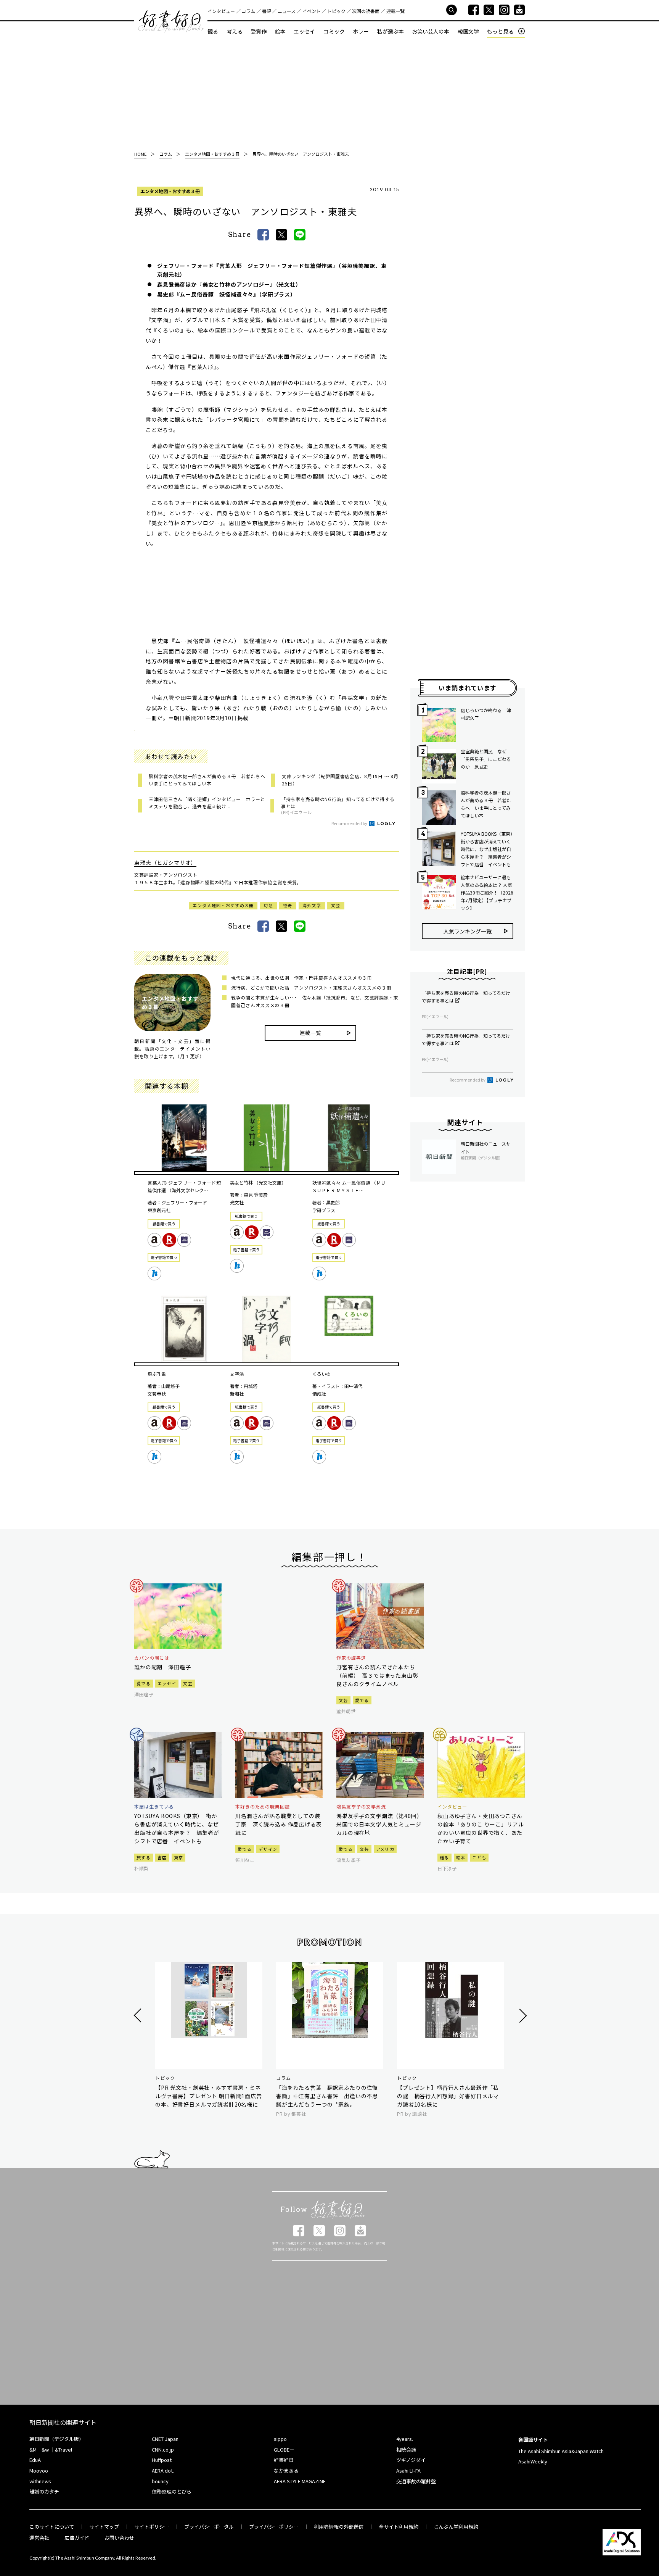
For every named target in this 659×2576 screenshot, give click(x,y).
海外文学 (312, 905)
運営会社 (39, 2538)
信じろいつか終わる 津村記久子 (486, 714)
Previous (139, 2016)
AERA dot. (163, 2470)
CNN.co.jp (163, 2449)
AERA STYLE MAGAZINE (300, 2481)
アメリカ (385, 1849)
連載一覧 (395, 11)
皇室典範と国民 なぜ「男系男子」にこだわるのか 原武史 (486, 759)
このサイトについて (52, 2527)
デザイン (268, 1849)
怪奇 (288, 905)
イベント (312, 11)
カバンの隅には (152, 1658)
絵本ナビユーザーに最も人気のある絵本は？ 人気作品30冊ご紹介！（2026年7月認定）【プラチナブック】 (487, 892)
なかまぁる (286, 2470)
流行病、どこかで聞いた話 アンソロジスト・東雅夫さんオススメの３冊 (311, 987)
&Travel (63, 2449)
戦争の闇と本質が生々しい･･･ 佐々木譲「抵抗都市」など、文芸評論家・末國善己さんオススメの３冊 (315, 1001)
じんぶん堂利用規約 (456, 2527)
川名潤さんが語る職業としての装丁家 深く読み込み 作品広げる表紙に (278, 1824)
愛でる (144, 1683)
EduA (35, 2460)
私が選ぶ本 (391, 31)
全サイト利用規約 (399, 2527)
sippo (280, 2439)
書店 (162, 1857)
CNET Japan (165, 2439)
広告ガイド (77, 2538)
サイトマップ (104, 2527)
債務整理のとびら (172, 2491)
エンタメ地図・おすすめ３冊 (170, 191)
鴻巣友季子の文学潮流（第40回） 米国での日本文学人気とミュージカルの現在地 (380, 1824)
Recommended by (350, 823)
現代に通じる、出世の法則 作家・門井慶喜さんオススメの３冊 (301, 978)
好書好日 (171, 21)
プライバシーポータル (209, 2527)
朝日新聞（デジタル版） (57, 2439)
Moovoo (39, 2470)
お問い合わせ (119, 2538)
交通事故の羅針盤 (416, 2481)
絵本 (280, 31)
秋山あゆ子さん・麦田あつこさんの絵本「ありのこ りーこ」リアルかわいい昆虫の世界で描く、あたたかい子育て (481, 1828)
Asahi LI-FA (408, 2470)
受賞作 (259, 31)
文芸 (336, 905)
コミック (334, 31)
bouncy (160, 2481)
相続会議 (406, 2449)
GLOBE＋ (284, 2449)
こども (479, 1857)
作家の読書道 (351, 1658)
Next (522, 2016)
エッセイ (304, 31)
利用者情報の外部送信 (339, 2527)
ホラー (361, 31)
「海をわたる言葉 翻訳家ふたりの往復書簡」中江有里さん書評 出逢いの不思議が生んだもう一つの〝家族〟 (327, 2096)
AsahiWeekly (533, 2461)
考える (235, 31)
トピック (336, 11)
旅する (144, 1857)
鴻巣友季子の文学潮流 (361, 1807)
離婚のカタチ (44, 2491)
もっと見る (500, 31)
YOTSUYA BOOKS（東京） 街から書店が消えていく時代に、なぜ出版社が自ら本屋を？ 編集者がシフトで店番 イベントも (487, 849)
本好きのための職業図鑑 (263, 1807)
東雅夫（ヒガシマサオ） (165, 862)
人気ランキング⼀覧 (468, 931)
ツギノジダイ (411, 2460)
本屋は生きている (154, 1807)
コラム (248, 11)
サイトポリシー (152, 2527)
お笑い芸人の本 (431, 31)
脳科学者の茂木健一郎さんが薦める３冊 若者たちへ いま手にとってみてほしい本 (486, 804)
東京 (179, 1857)
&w (45, 2449)
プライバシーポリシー (274, 2527)
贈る (444, 1857)
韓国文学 (468, 31)
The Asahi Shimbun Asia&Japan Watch (561, 2451)
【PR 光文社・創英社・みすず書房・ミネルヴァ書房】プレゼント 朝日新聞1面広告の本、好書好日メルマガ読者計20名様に (209, 2096)
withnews (40, 2481)
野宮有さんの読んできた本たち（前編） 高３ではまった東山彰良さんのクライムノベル (377, 1675)
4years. (405, 2439)
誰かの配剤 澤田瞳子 (162, 1667)
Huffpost (162, 2460)
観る (213, 31)
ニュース (287, 11)
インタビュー (221, 11)
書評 (267, 11)
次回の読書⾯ (366, 11)
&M (33, 2449)
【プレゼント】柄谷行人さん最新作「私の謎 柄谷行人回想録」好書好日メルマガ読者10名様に (448, 2096)
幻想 (268, 905)
